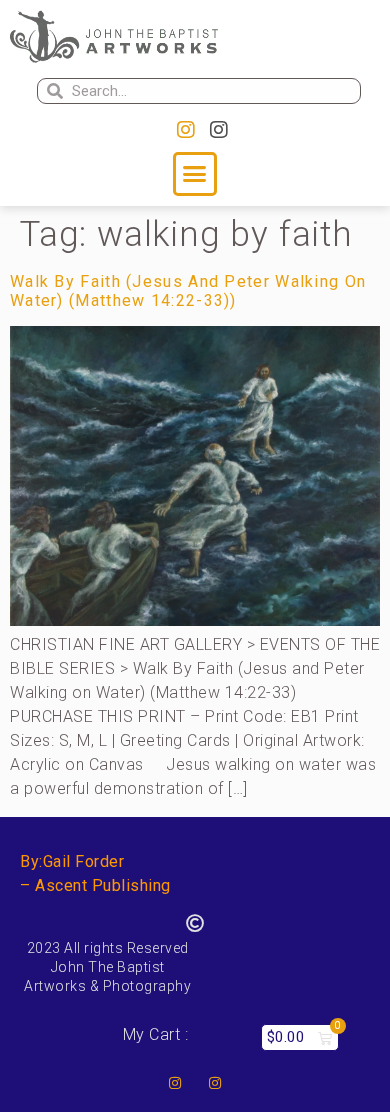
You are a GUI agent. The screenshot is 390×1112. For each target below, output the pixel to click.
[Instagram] (186, 130)
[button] (195, 174)
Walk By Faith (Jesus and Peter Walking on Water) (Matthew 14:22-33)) (188, 291)
